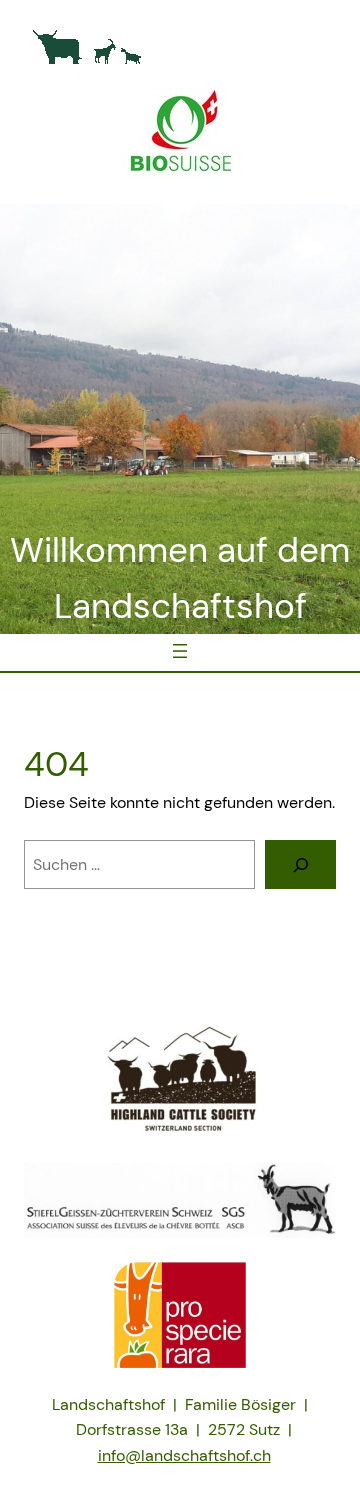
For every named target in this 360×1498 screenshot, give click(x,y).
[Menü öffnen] (180, 651)
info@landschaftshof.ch (184, 1455)
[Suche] (300, 864)
